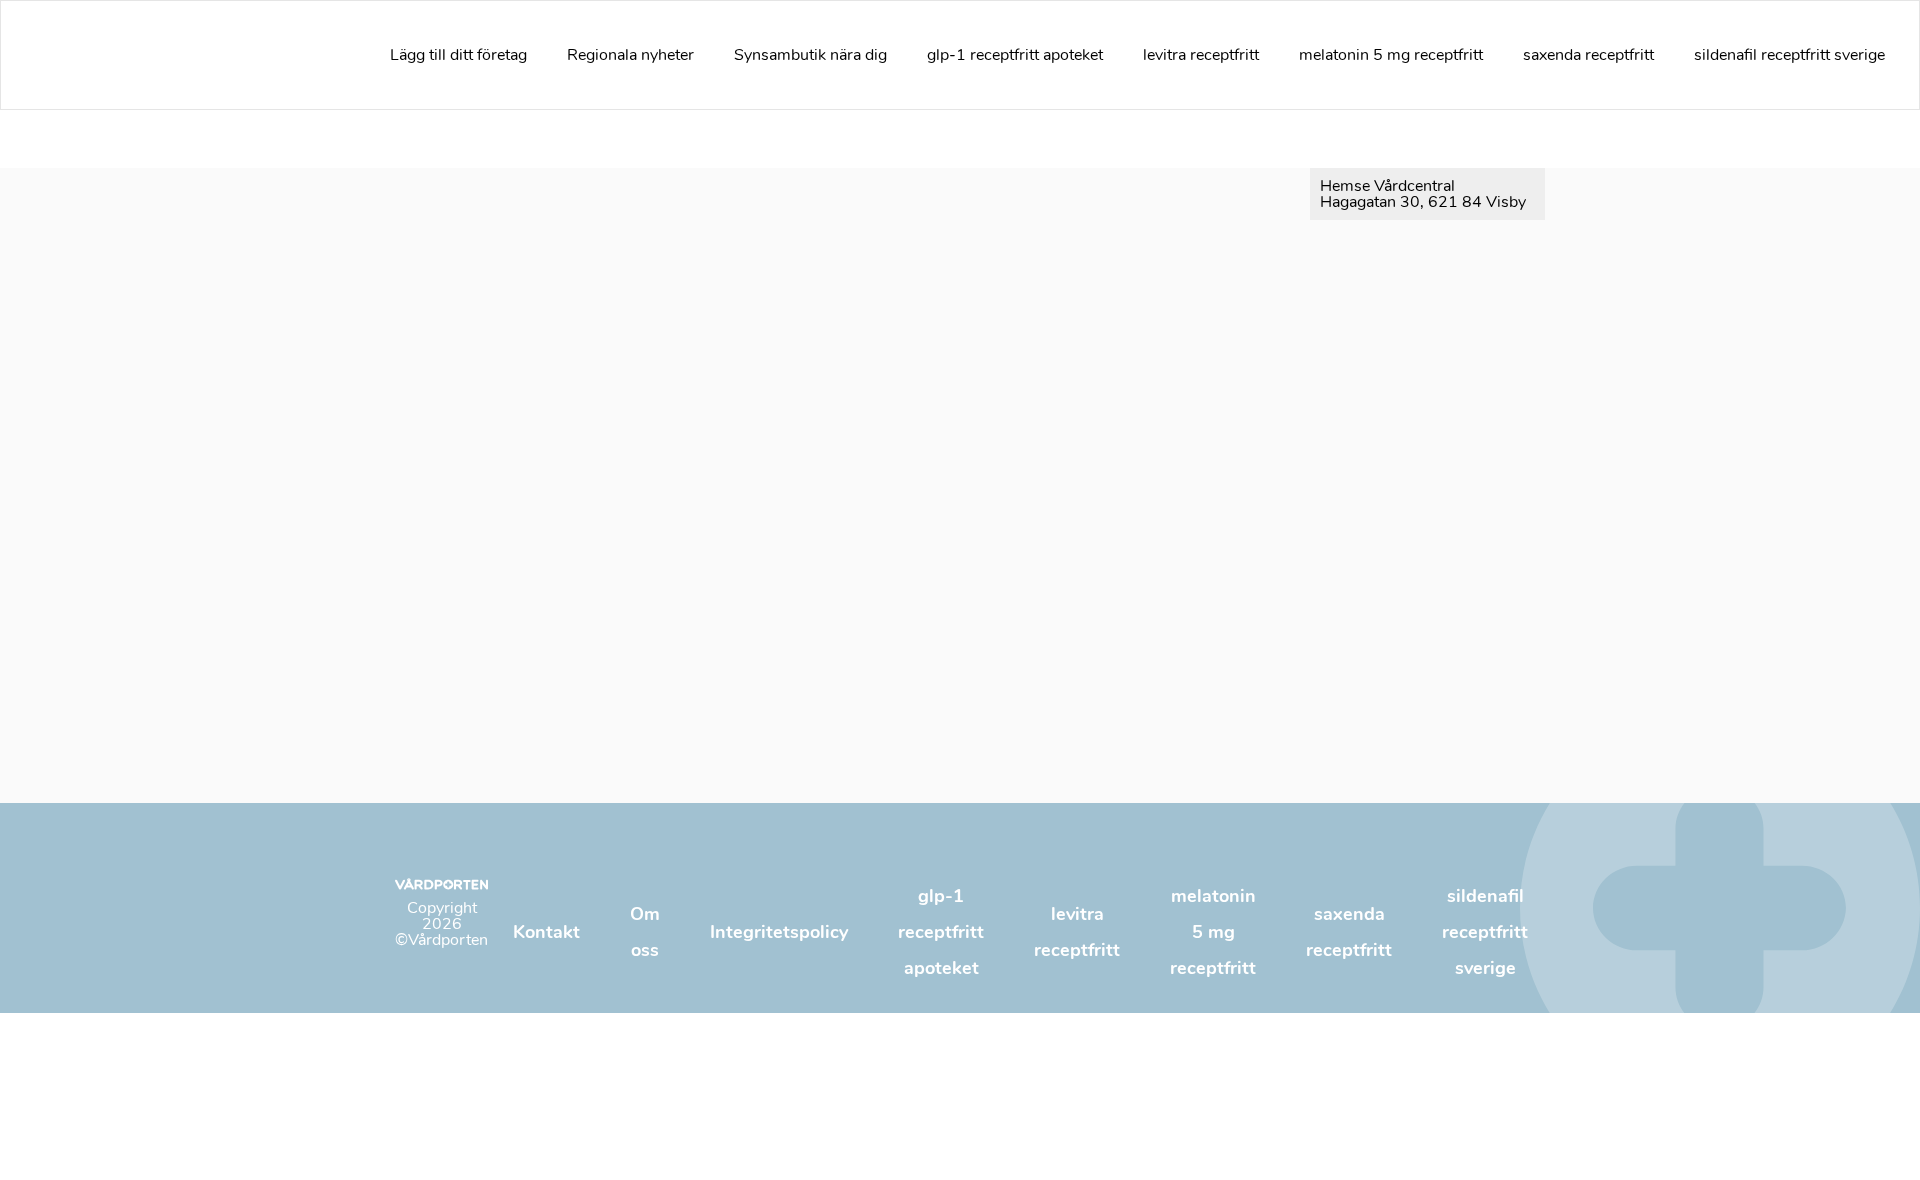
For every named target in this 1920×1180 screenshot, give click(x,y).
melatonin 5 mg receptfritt (1391, 55)
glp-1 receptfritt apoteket (1015, 55)
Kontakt (546, 932)
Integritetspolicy (779, 932)
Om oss (645, 932)
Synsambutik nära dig (810, 55)
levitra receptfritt (1201, 55)
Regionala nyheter (630, 55)
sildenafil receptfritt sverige (1789, 55)
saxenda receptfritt (1588, 55)
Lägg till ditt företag (458, 55)
